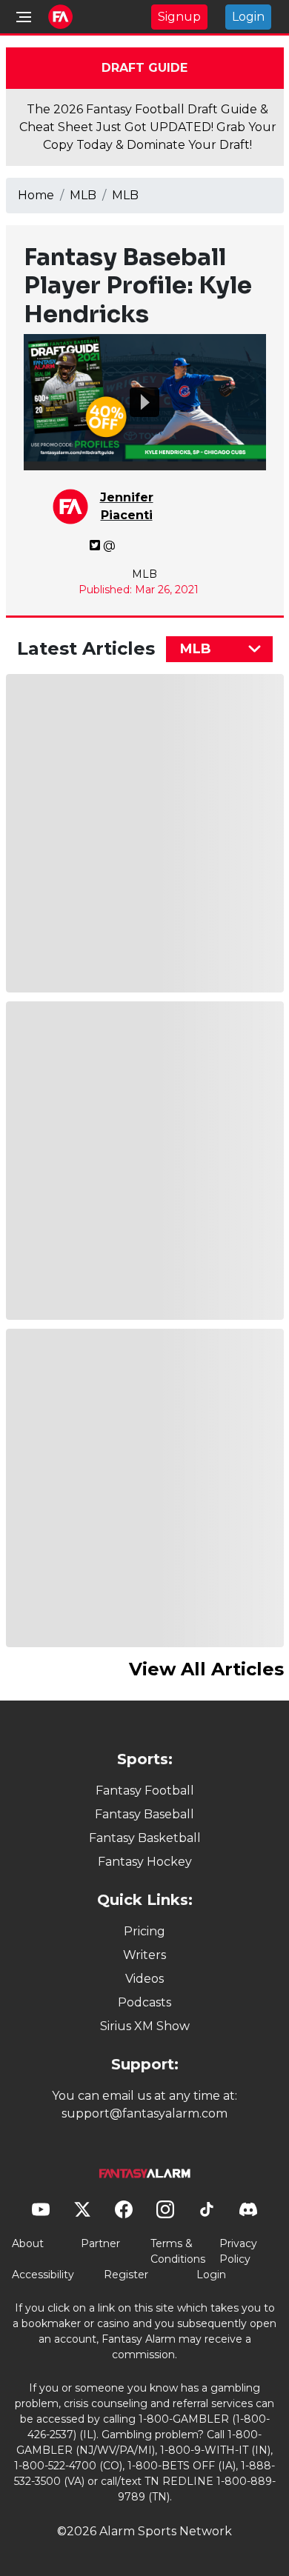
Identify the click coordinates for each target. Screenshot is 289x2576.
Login (248, 17)
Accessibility (43, 2275)
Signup (179, 17)
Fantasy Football (145, 1791)
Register (126, 2275)
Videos (144, 1979)
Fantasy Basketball (145, 1838)
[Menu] (24, 17)
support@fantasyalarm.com (144, 2113)
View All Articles (206, 1669)
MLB (83, 195)
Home (36, 195)
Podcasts (144, 2002)
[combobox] (219, 649)
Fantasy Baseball (144, 1814)
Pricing (144, 1931)
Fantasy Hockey (145, 1862)
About (28, 2243)
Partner (100, 2243)
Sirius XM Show (145, 2026)
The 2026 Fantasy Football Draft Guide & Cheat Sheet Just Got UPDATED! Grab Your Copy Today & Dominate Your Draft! (148, 127)
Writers (144, 1955)
